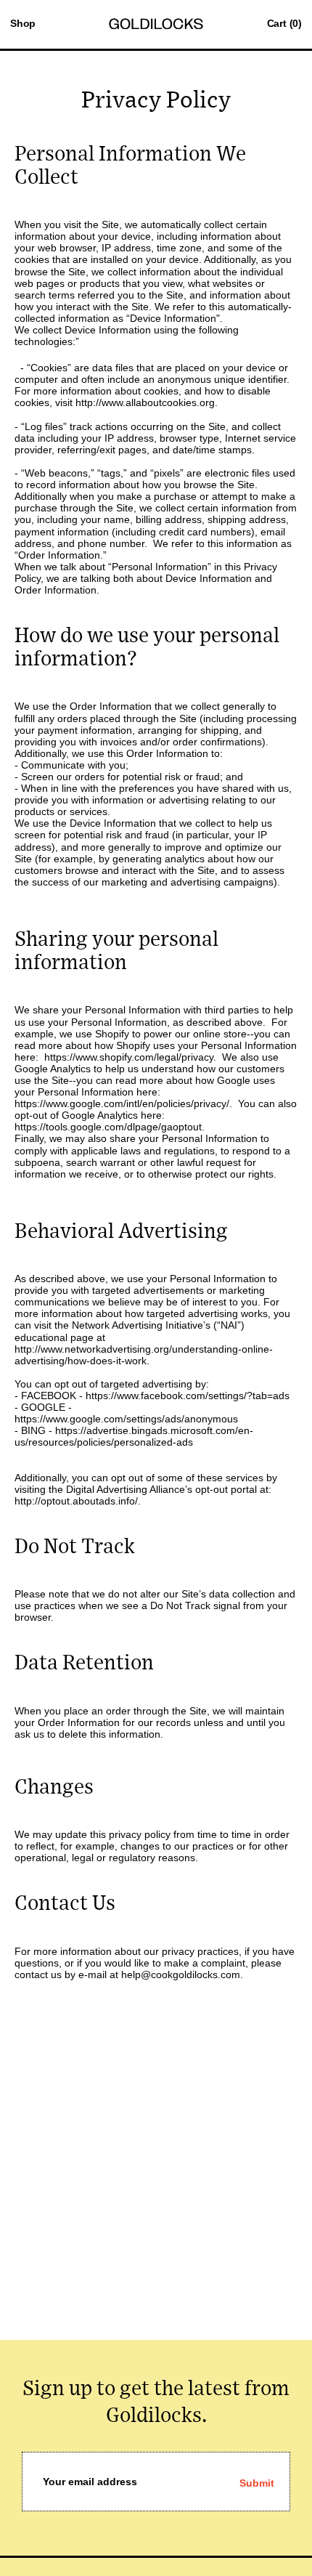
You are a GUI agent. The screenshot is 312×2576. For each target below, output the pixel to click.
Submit (257, 2483)
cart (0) (284, 23)
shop (23, 23)
